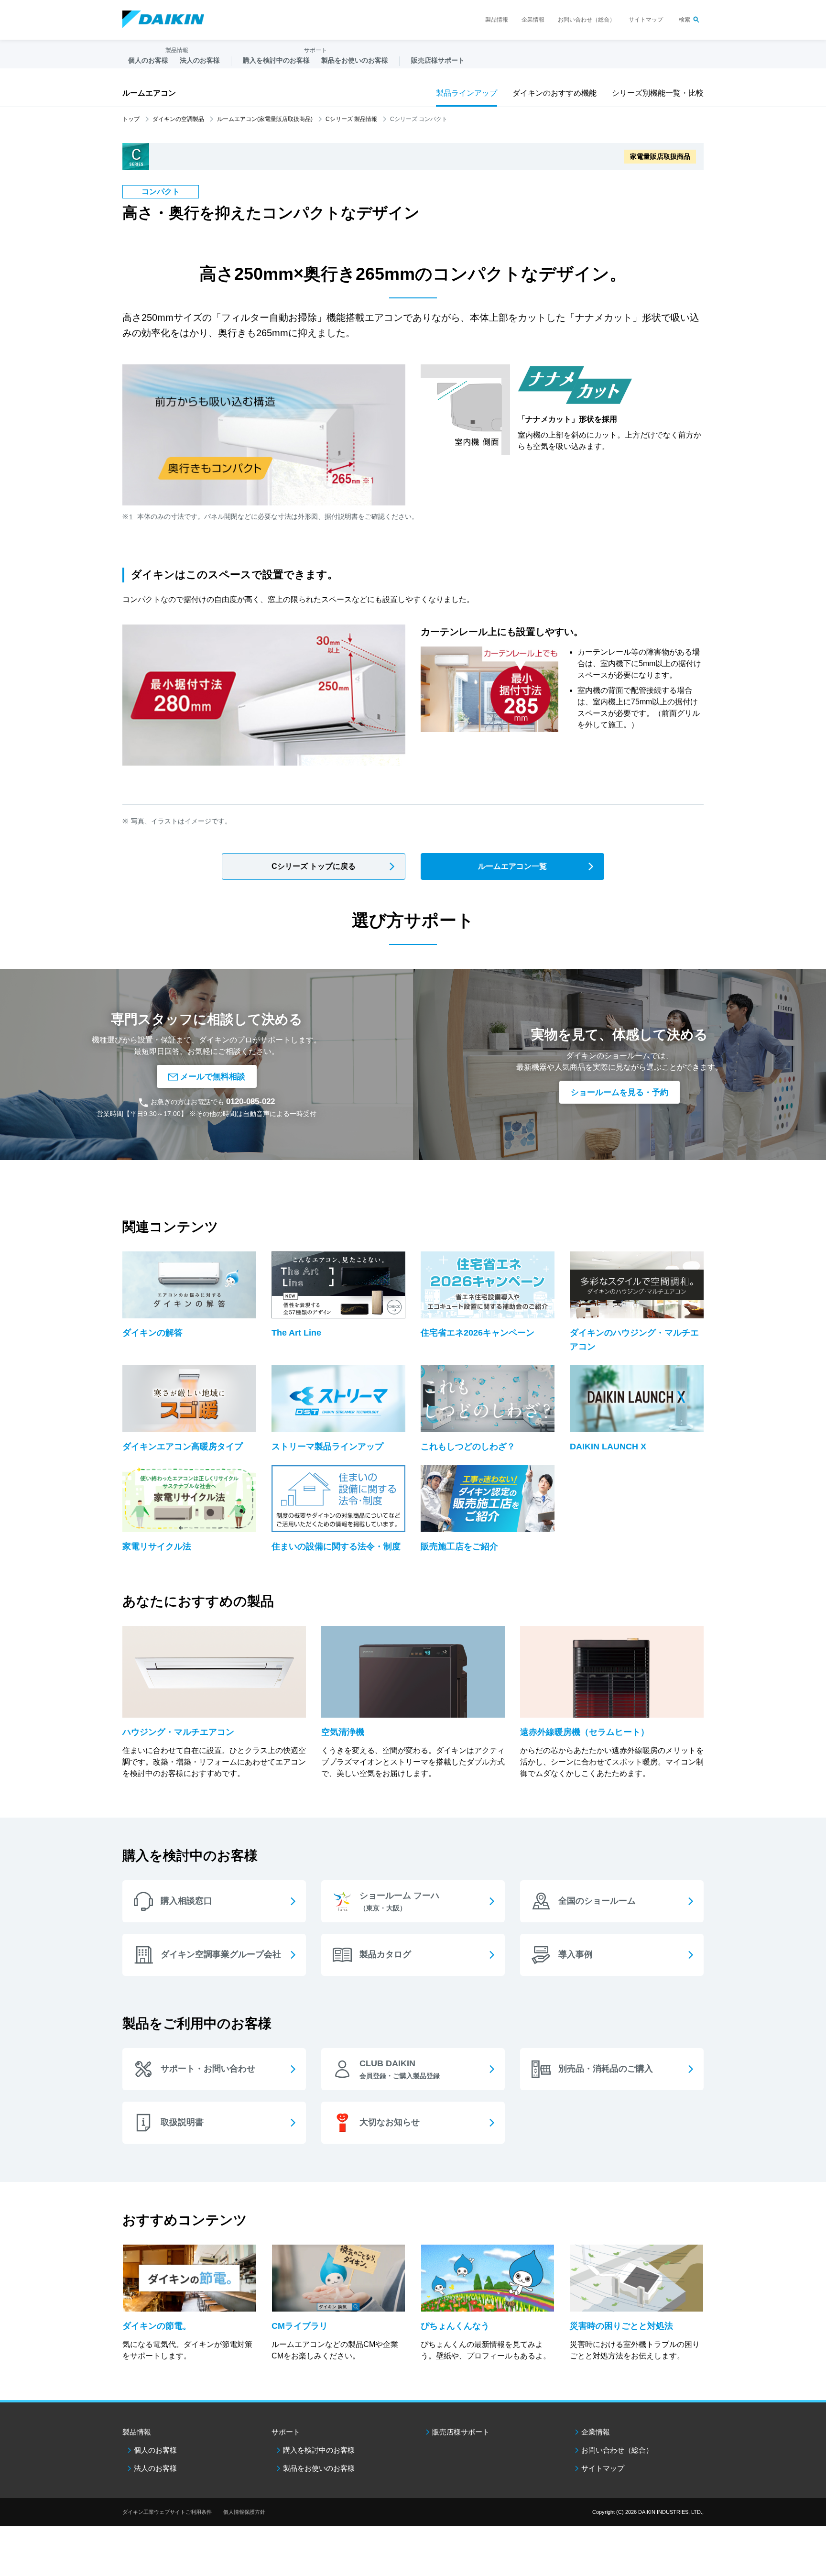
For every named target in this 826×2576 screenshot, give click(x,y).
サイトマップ (646, 20)
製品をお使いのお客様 (319, 2468)
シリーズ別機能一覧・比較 (658, 93)
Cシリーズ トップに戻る (314, 866)
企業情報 (533, 20)
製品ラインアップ (467, 93)
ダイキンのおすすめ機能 (554, 93)
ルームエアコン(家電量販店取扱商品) (265, 119)
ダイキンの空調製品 (178, 119)
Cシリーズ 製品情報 (351, 119)
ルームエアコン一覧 (512, 866)
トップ (131, 119)
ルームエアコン (149, 93)
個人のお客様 (155, 2450)
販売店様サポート (438, 60)
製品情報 (497, 20)
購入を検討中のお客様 (319, 2450)
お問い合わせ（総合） (587, 20)
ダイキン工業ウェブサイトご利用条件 (167, 2512)
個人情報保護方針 (244, 2512)
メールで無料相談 (213, 1076)
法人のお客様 (155, 2468)
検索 (685, 20)
